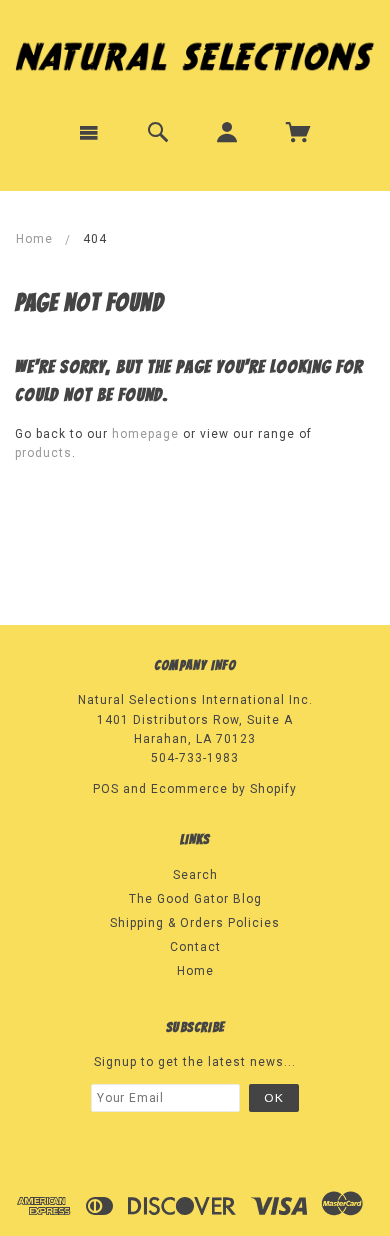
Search (195, 875)
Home (34, 239)
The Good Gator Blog (195, 899)
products (43, 453)
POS (106, 789)
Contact (195, 947)
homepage (145, 434)
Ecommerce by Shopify (224, 789)
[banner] (195, 52)
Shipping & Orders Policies (195, 923)
